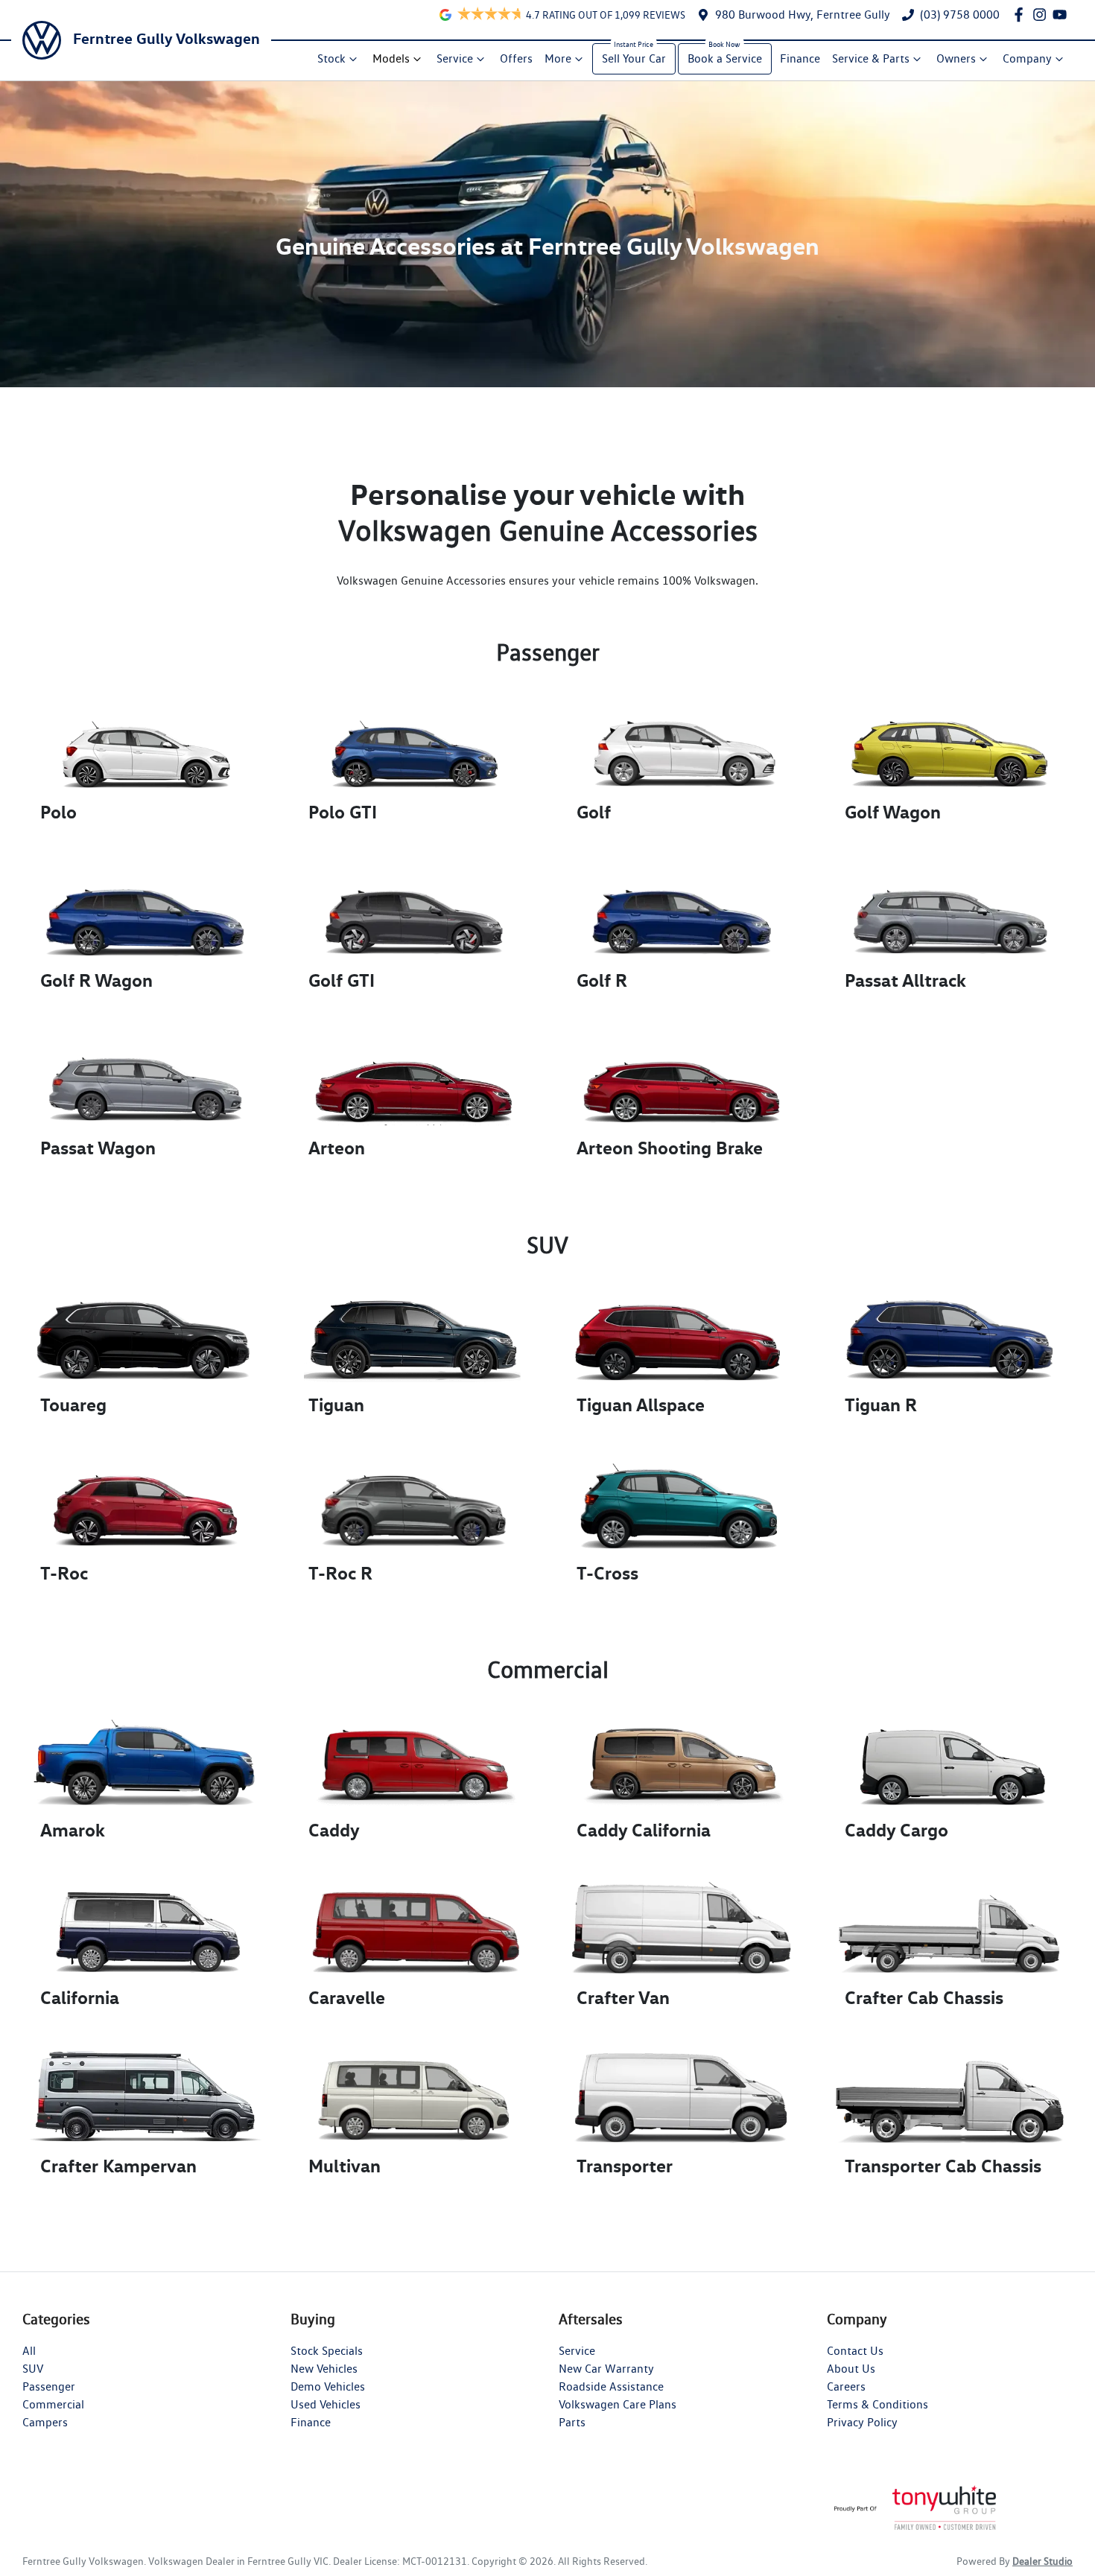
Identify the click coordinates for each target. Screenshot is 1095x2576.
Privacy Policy (862, 2422)
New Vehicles (324, 2369)
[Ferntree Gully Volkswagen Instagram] (1042, 15)
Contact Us (855, 2351)
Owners (956, 58)
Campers (45, 2422)
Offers (516, 58)
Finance (800, 58)
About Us (851, 2369)
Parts (572, 2422)
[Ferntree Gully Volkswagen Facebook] (1022, 15)
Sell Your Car (634, 58)
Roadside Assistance (611, 2386)
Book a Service (725, 58)
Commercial (53, 2404)
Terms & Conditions (877, 2404)
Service (455, 58)
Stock (331, 58)
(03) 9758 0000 (960, 15)
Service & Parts (871, 58)
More (558, 58)
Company (1027, 58)
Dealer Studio (1042, 2561)
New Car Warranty (606, 2369)
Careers (846, 2386)
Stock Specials (327, 2351)
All (29, 2351)
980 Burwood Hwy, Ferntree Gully (803, 15)
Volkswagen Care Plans (618, 2404)
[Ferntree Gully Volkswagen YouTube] (1063, 15)
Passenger (49, 2386)
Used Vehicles (326, 2404)
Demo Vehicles (328, 2386)
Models (391, 58)
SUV (33, 2369)
